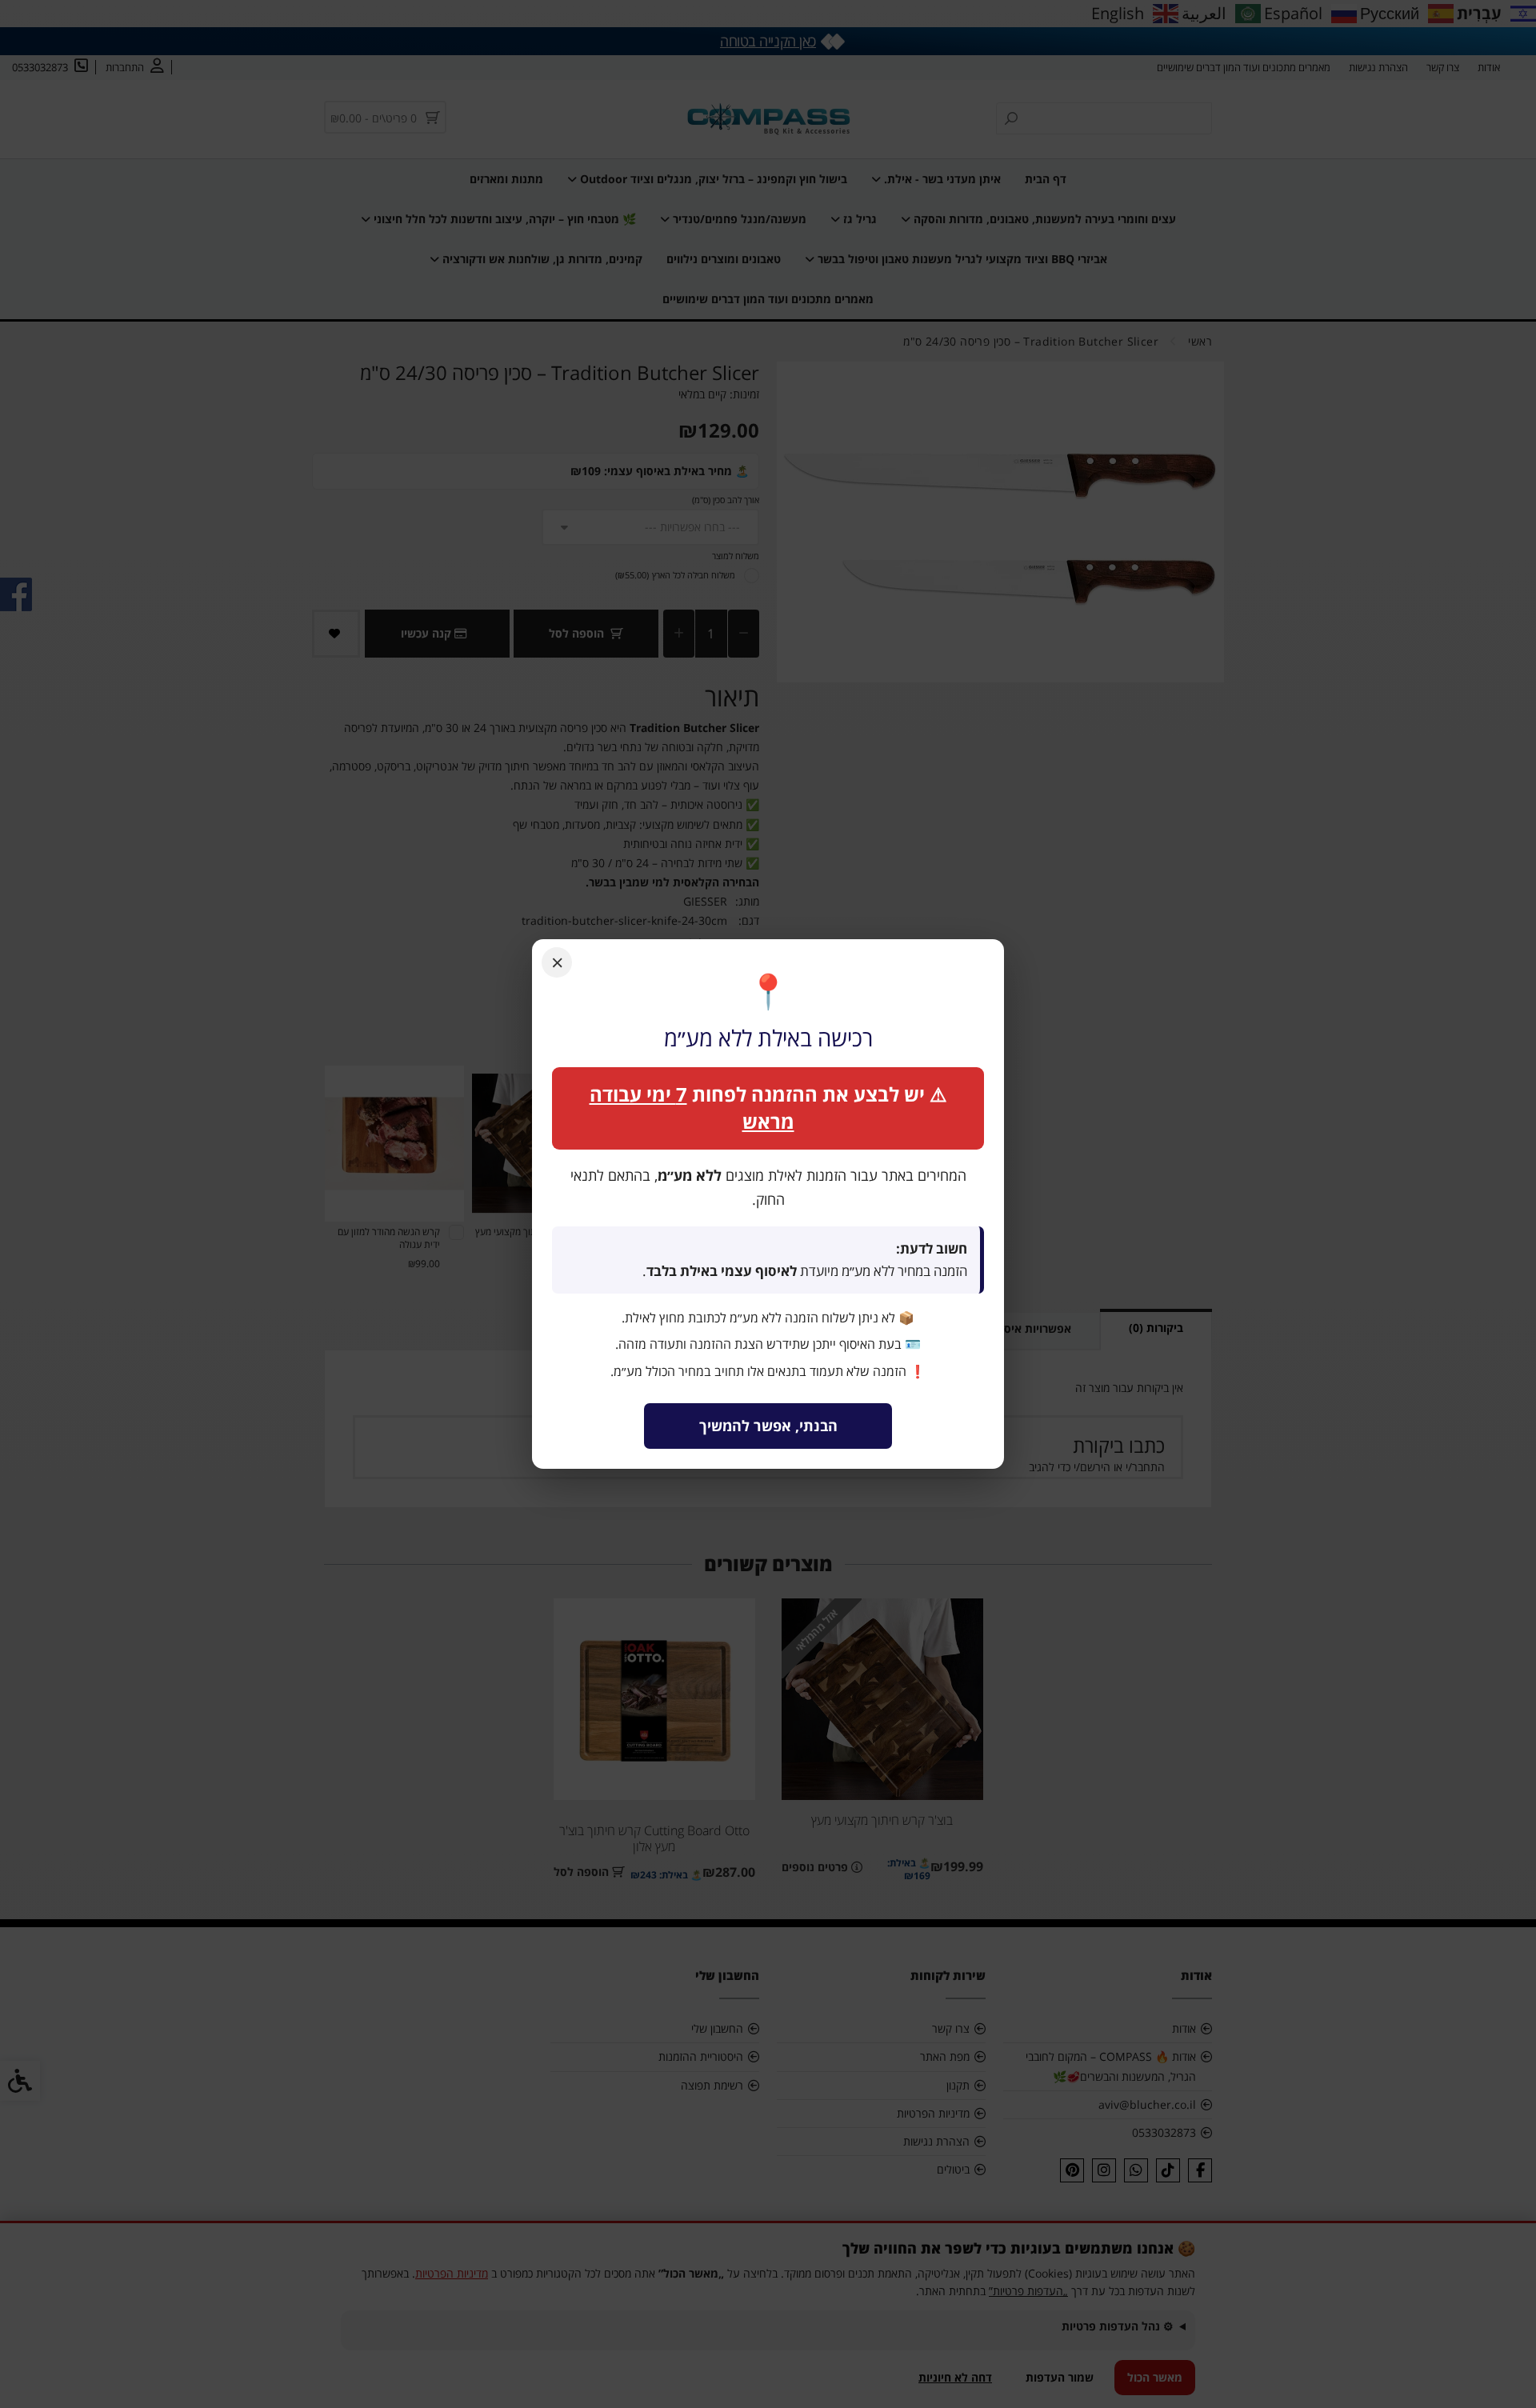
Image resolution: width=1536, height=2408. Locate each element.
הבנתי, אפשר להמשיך (768, 1426)
